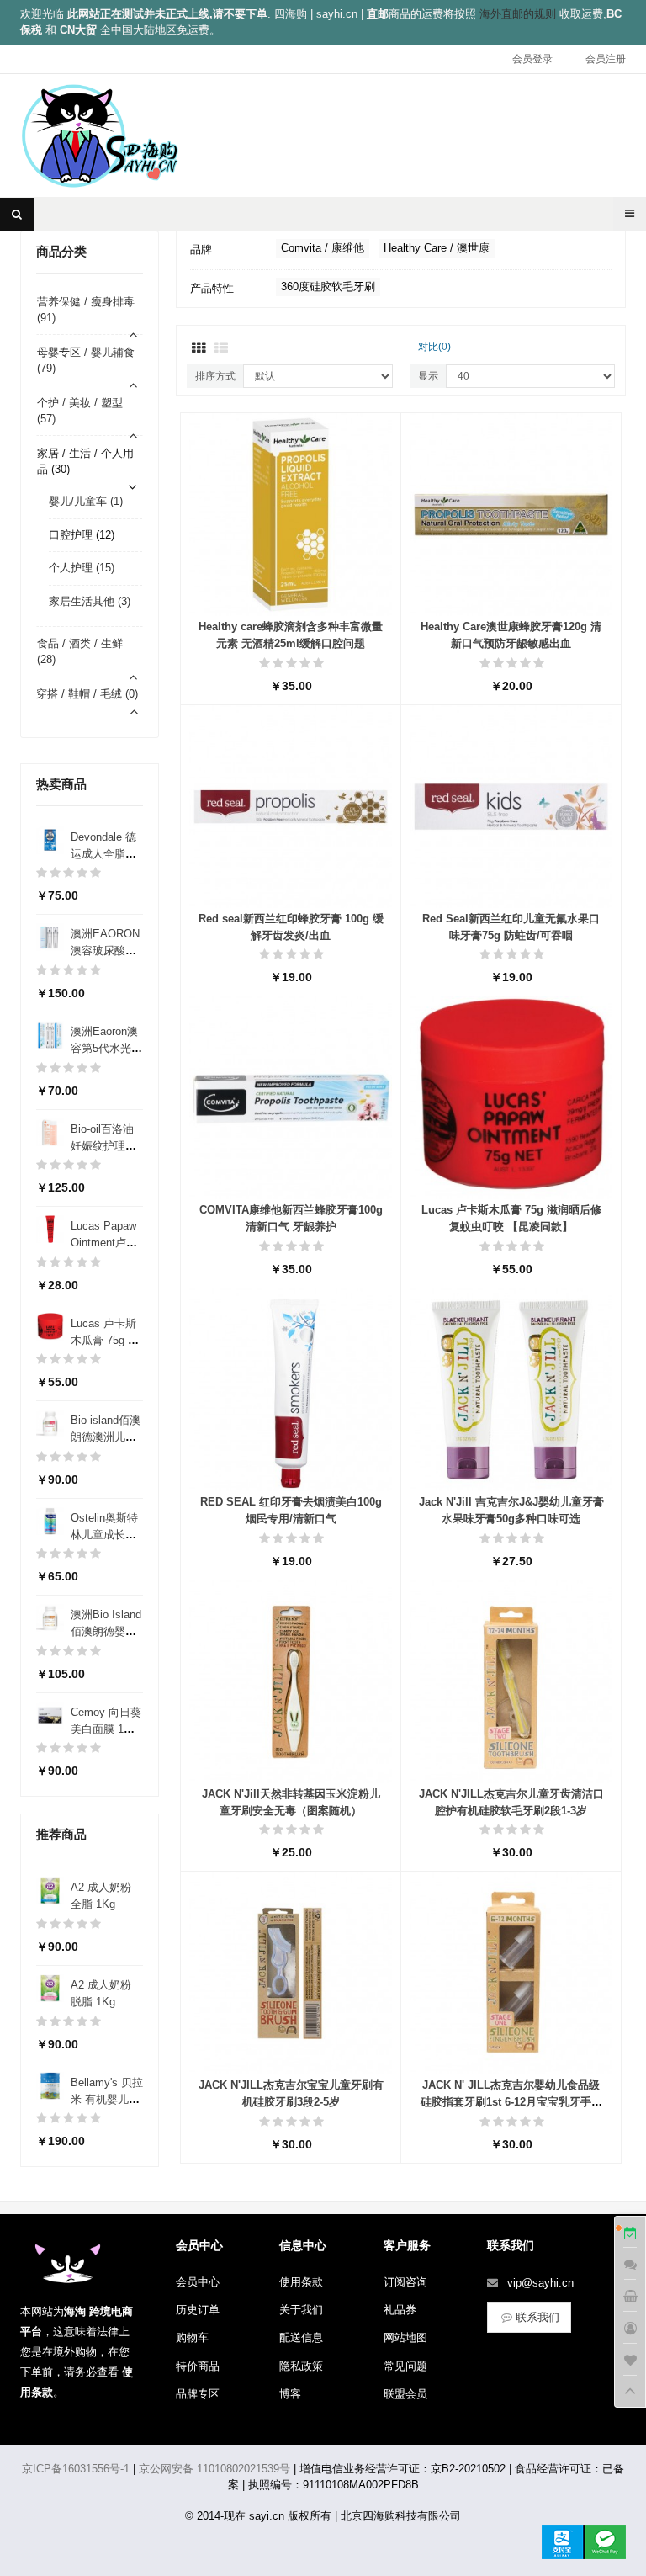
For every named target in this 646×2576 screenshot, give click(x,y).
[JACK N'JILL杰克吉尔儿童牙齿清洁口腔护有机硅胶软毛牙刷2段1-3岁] (511, 1680)
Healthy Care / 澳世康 (437, 248)
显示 (428, 376)
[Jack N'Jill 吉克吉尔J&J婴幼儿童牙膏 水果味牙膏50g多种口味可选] (511, 1389)
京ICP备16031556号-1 (76, 2469)
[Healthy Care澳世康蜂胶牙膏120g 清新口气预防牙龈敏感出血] (511, 514)
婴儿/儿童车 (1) (86, 501)
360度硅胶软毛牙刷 (328, 287)
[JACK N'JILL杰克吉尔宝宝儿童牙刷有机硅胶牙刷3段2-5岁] (291, 1972)
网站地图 (405, 2337)
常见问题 (405, 2366)
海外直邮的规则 (518, 14)
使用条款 (301, 2282)
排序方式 (215, 376)
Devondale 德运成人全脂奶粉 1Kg (103, 854)
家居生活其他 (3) (90, 601)
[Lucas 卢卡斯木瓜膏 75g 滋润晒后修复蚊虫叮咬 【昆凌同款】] (511, 1097)
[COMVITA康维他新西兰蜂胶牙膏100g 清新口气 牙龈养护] (291, 1097)
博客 (290, 2394)
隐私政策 (301, 2366)
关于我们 (301, 2310)
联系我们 (537, 2317)
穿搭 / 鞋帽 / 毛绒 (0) (87, 694)
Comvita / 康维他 (323, 248)
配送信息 (301, 2337)
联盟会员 (405, 2394)
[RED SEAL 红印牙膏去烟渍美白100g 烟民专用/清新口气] (291, 1389)
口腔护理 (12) (82, 535)
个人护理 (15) (82, 568)
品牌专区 (198, 2394)
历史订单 (198, 2310)
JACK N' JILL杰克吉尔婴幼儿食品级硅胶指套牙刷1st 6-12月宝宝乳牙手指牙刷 (511, 2102)
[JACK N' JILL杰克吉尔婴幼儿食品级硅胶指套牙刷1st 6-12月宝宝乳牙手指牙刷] (511, 1972)
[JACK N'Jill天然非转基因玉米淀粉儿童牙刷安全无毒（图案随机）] (291, 1680)
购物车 (192, 2337)
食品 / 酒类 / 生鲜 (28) (80, 651)
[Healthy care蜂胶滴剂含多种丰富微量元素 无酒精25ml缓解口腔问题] (291, 514)
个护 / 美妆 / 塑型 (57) (80, 411)
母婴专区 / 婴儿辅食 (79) (86, 360)
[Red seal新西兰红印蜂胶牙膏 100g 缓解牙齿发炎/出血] (291, 806)
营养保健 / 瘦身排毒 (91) (86, 310)
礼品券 (400, 2310)
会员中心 (198, 2282)
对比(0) (434, 347)
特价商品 (198, 2366)
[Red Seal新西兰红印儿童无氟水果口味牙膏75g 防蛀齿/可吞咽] (511, 806)
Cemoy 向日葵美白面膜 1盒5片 (106, 1729)
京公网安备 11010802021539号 (214, 2469)
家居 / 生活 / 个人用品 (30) (85, 461)
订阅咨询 (405, 2282)
